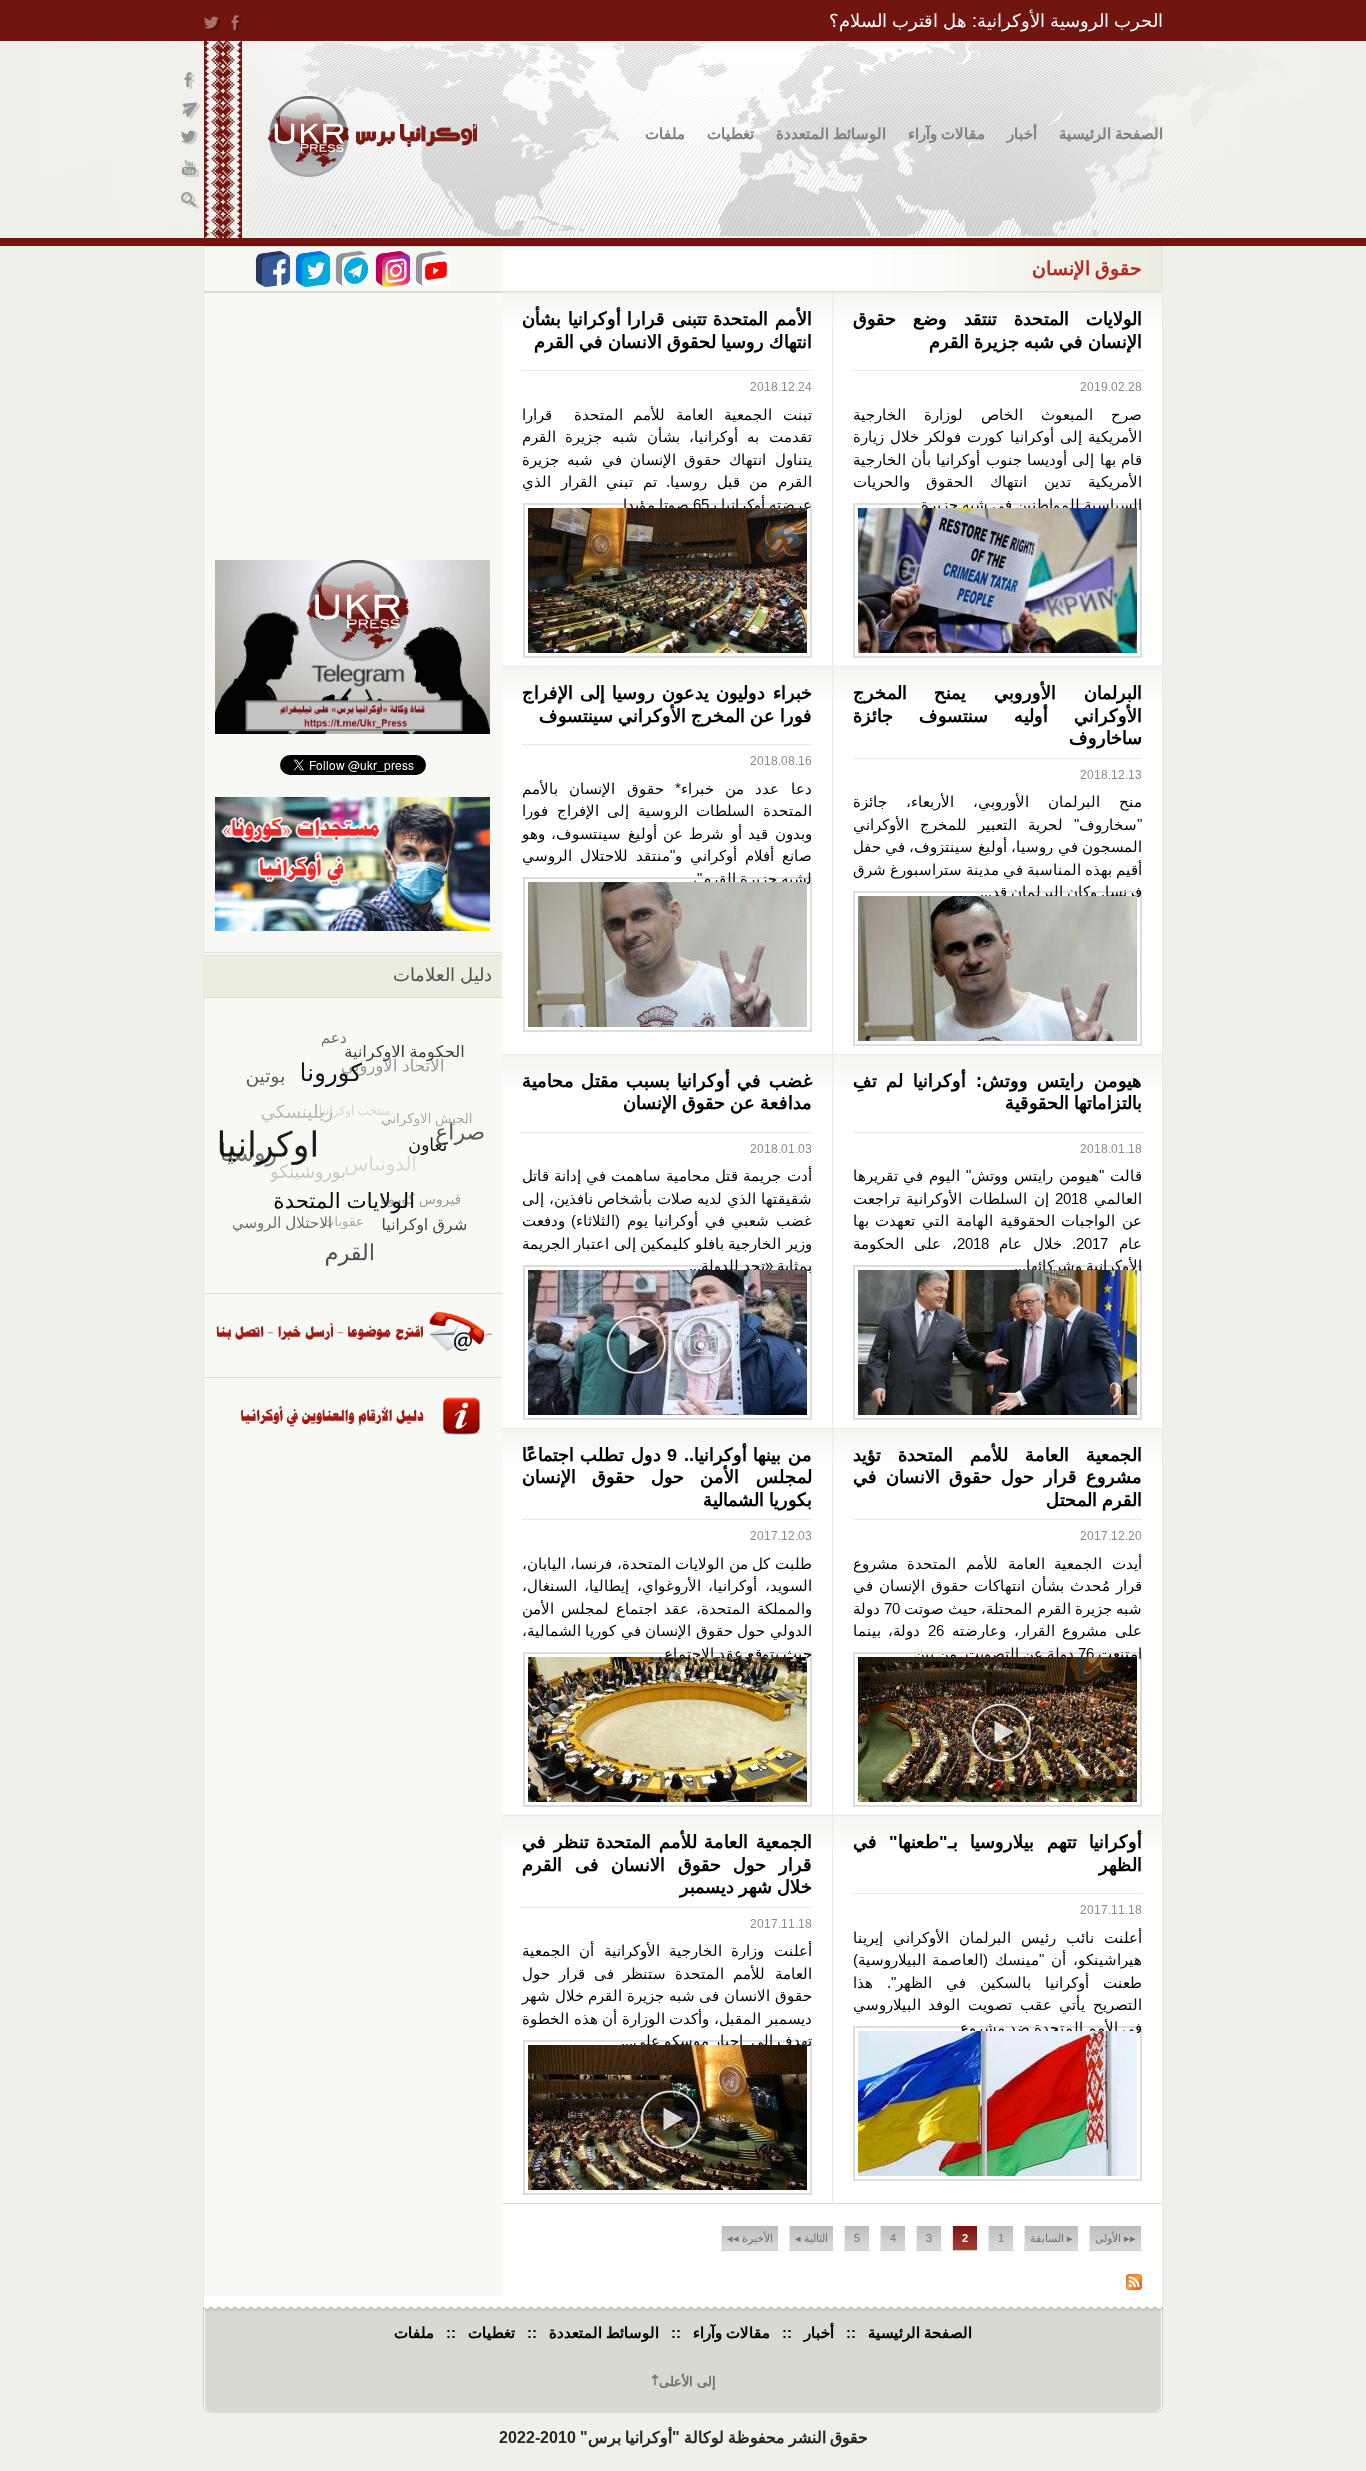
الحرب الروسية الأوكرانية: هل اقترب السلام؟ (996, 21)
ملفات (665, 133)
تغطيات (730, 133)
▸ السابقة (1051, 2238)
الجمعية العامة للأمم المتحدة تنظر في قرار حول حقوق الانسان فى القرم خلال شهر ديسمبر (667, 1864)
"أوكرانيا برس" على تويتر (190, 140)
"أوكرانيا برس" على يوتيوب (190, 170)
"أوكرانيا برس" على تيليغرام (190, 110)
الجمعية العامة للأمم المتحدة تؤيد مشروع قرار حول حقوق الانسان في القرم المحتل (998, 1477)
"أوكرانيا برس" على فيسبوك (190, 80)
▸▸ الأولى (1115, 2238)
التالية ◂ (811, 2238)
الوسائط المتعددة (831, 133)
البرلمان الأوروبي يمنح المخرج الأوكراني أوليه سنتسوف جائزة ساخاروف (998, 715)
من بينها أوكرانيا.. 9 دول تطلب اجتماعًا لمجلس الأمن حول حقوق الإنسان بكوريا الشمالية (667, 1477)
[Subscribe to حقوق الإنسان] (1134, 2284)
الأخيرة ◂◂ (750, 2238)
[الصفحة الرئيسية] (372, 136)
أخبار (1022, 133)
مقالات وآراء (946, 133)
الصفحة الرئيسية (1111, 133)
